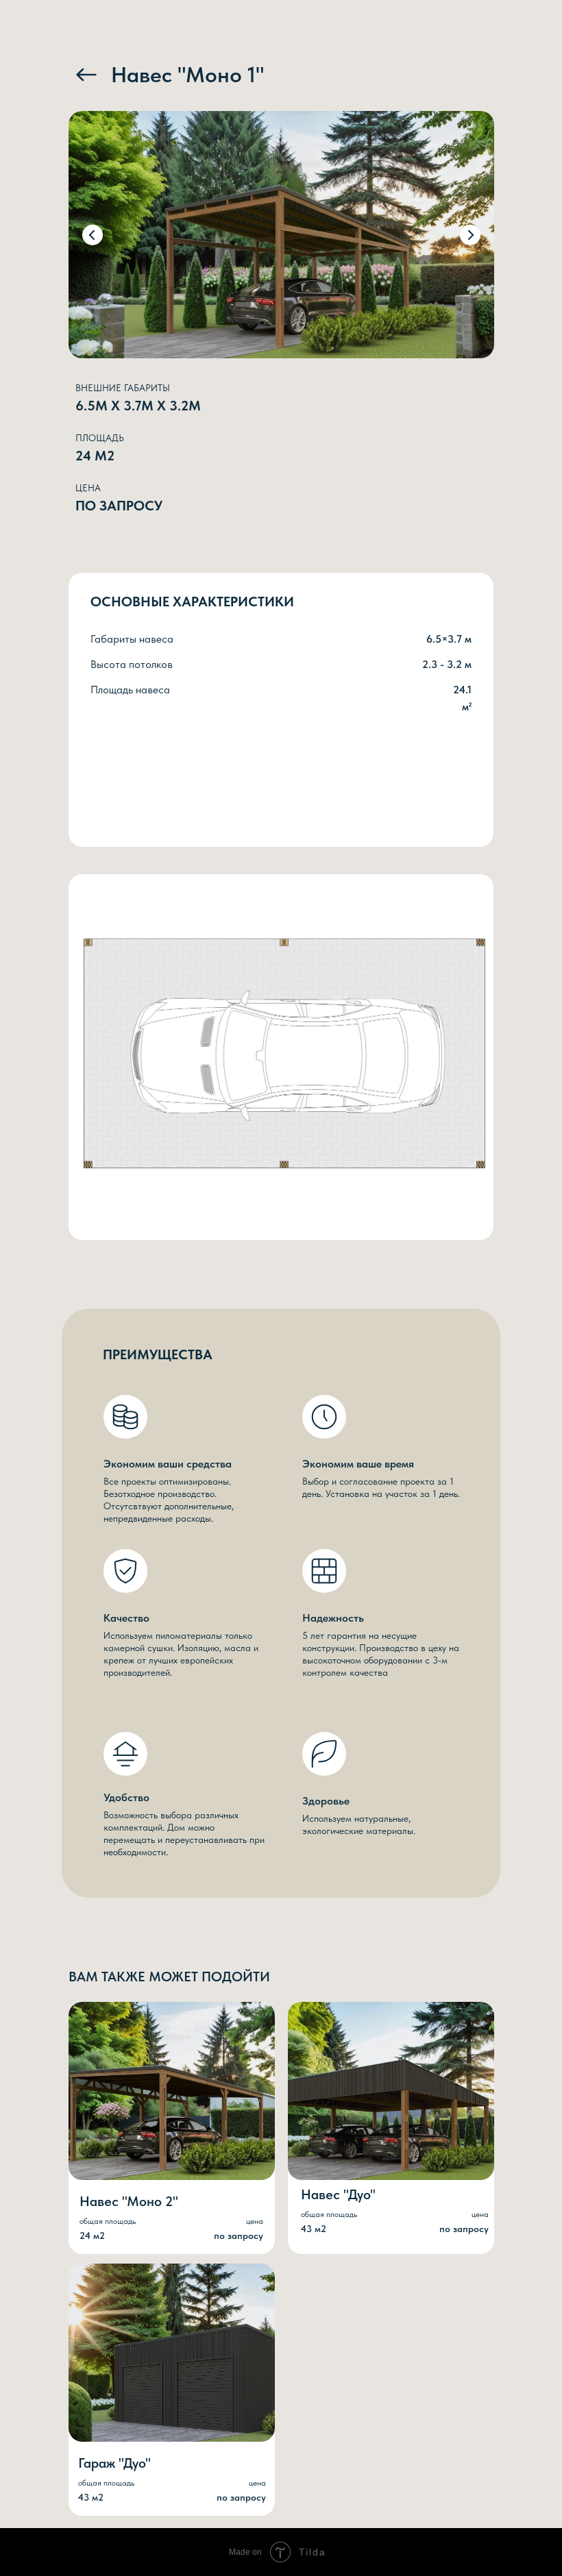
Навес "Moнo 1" (187, 75)
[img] (86, 75)
